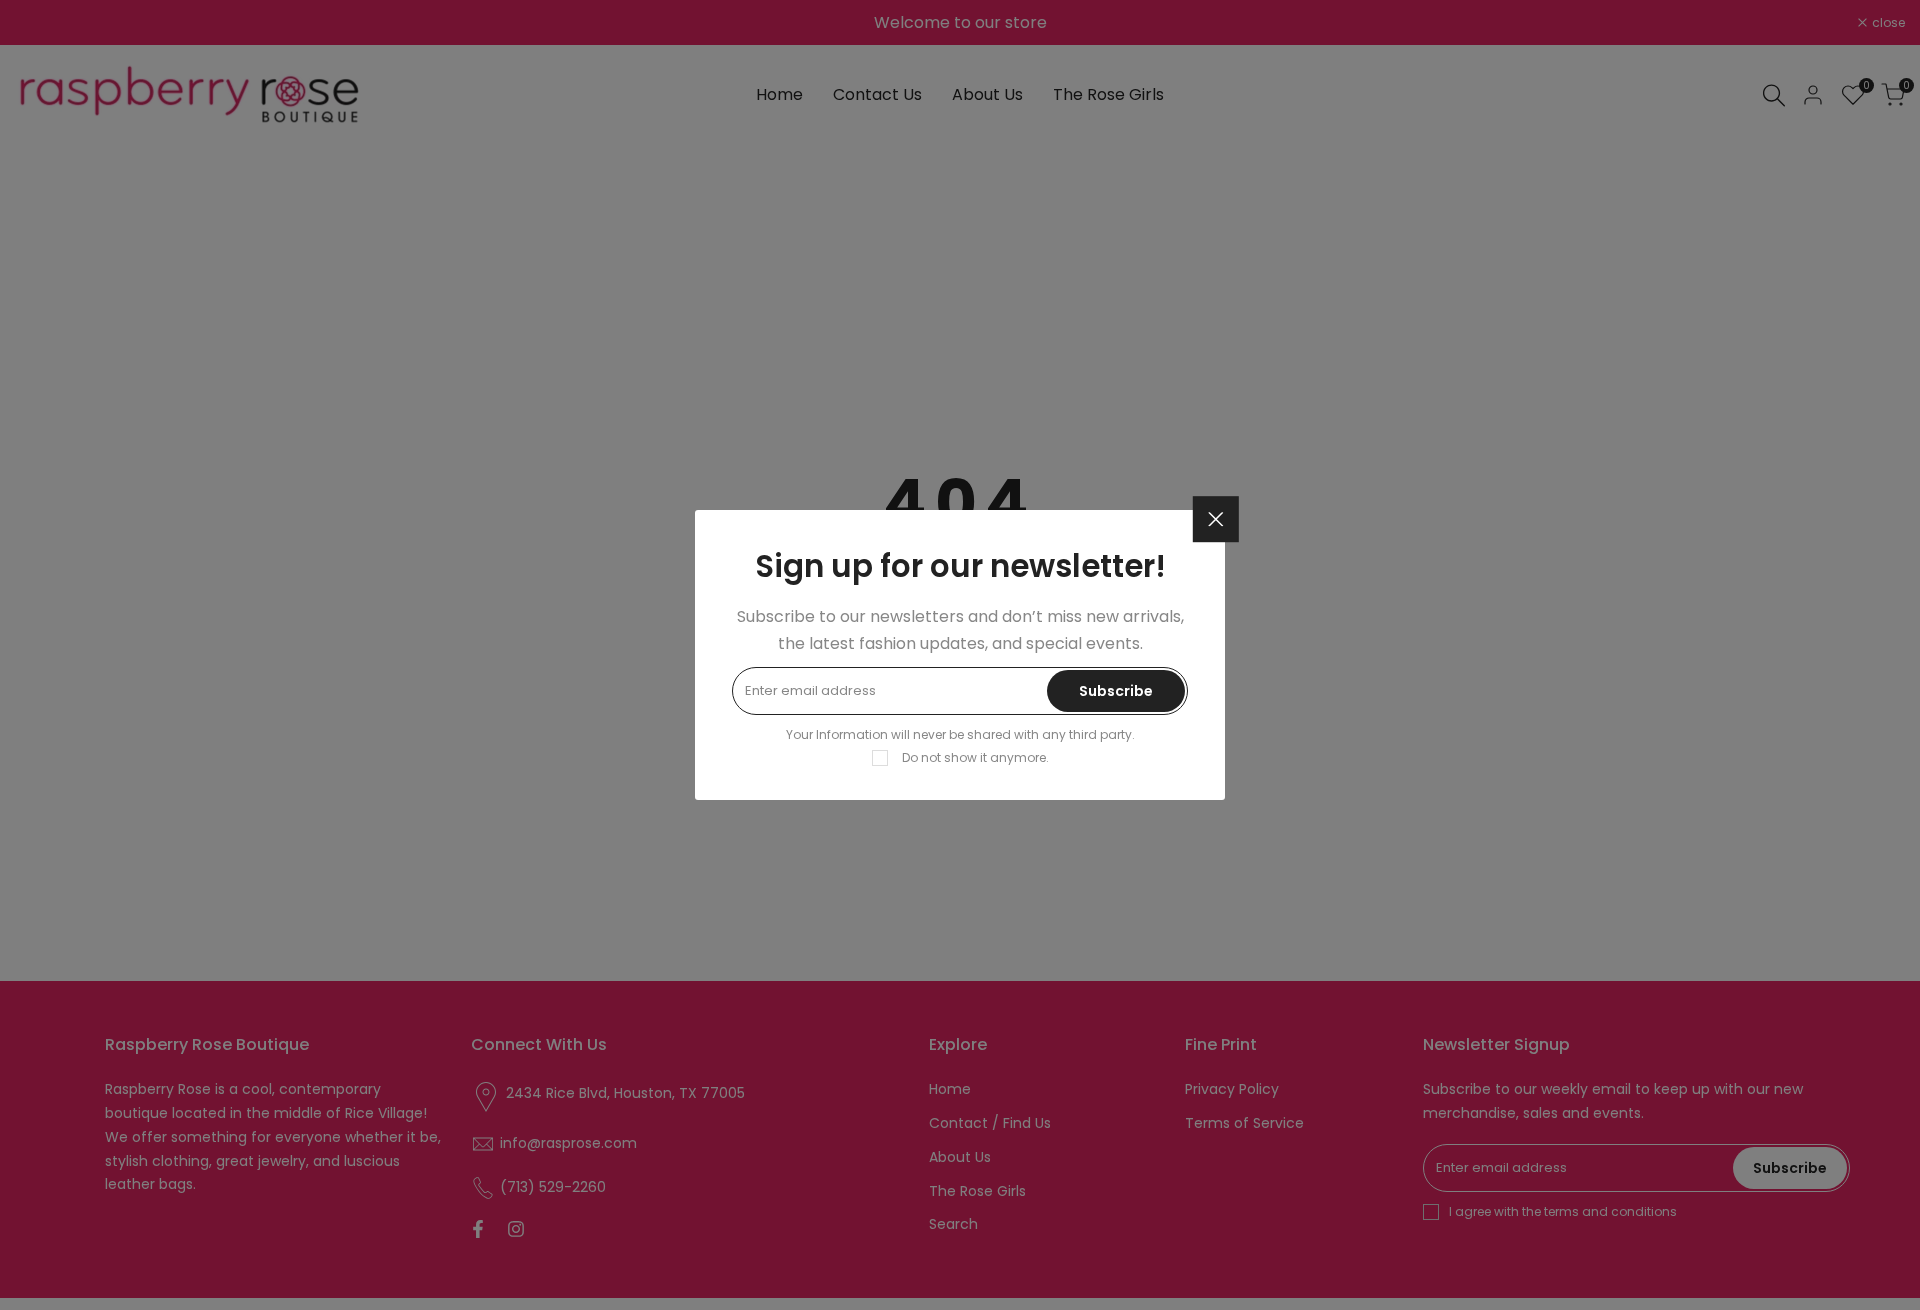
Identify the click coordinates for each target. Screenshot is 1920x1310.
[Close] (1216, 520)
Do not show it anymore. (975, 757)
